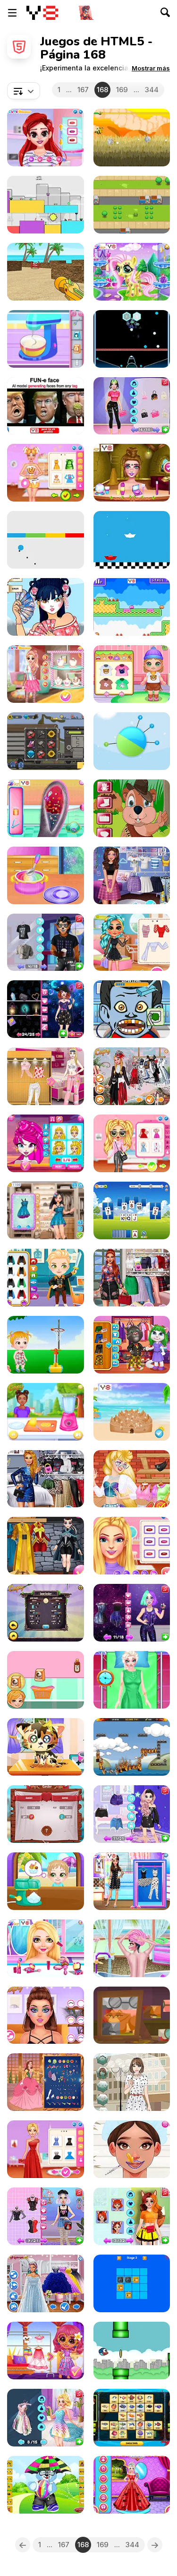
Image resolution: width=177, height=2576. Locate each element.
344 (152, 90)
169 (122, 90)
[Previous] (23, 2545)
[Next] (155, 2545)
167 (83, 90)
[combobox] (24, 91)
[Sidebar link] (12, 13)
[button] (151, 68)
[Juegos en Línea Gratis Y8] (42, 13)
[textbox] (24, 91)
